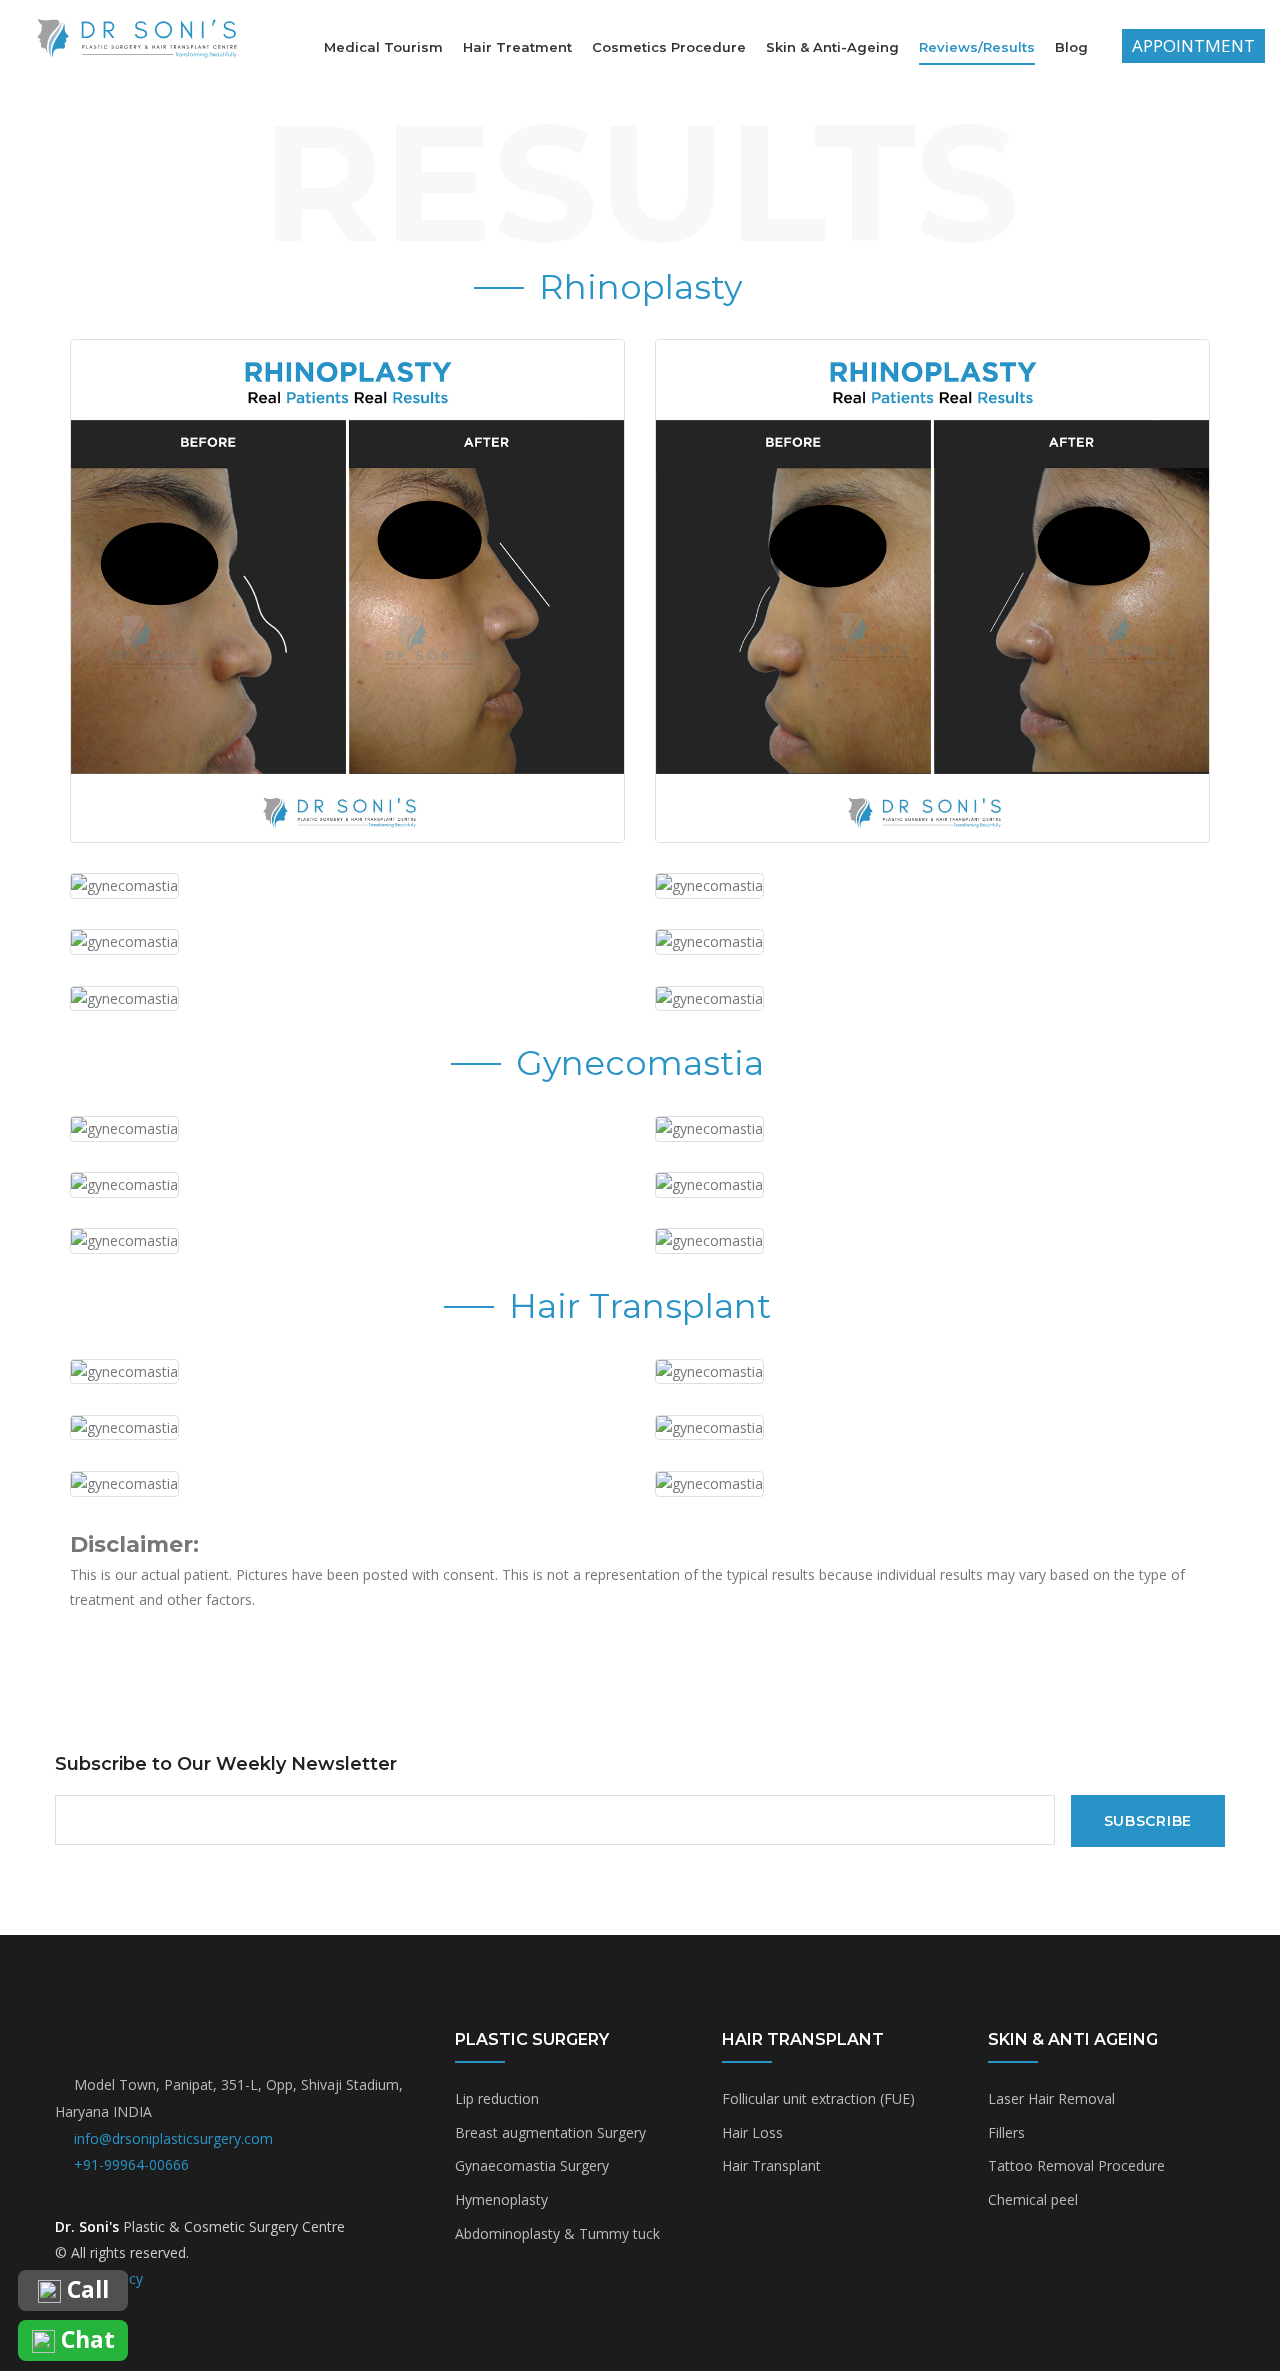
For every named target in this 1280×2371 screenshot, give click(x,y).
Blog (1071, 47)
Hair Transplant (771, 2165)
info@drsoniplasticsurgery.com (173, 2138)
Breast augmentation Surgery (550, 2132)
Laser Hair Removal (1051, 2098)
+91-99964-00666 (131, 2164)
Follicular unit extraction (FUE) (818, 2098)
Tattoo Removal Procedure (1076, 2165)
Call (85, 2290)
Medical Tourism (383, 47)
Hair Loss (752, 2132)
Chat (85, 2340)
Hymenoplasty (501, 2199)
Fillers (1006, 2132)
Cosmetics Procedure (669, 47)
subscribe (1148, 1821)
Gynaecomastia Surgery (532, 2165)
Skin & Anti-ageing (832, 47)
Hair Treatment (517, 47)
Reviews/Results (977, 47)
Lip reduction (497, 2098)
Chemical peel (1033, 2199)
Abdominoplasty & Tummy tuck (557, 2233)
